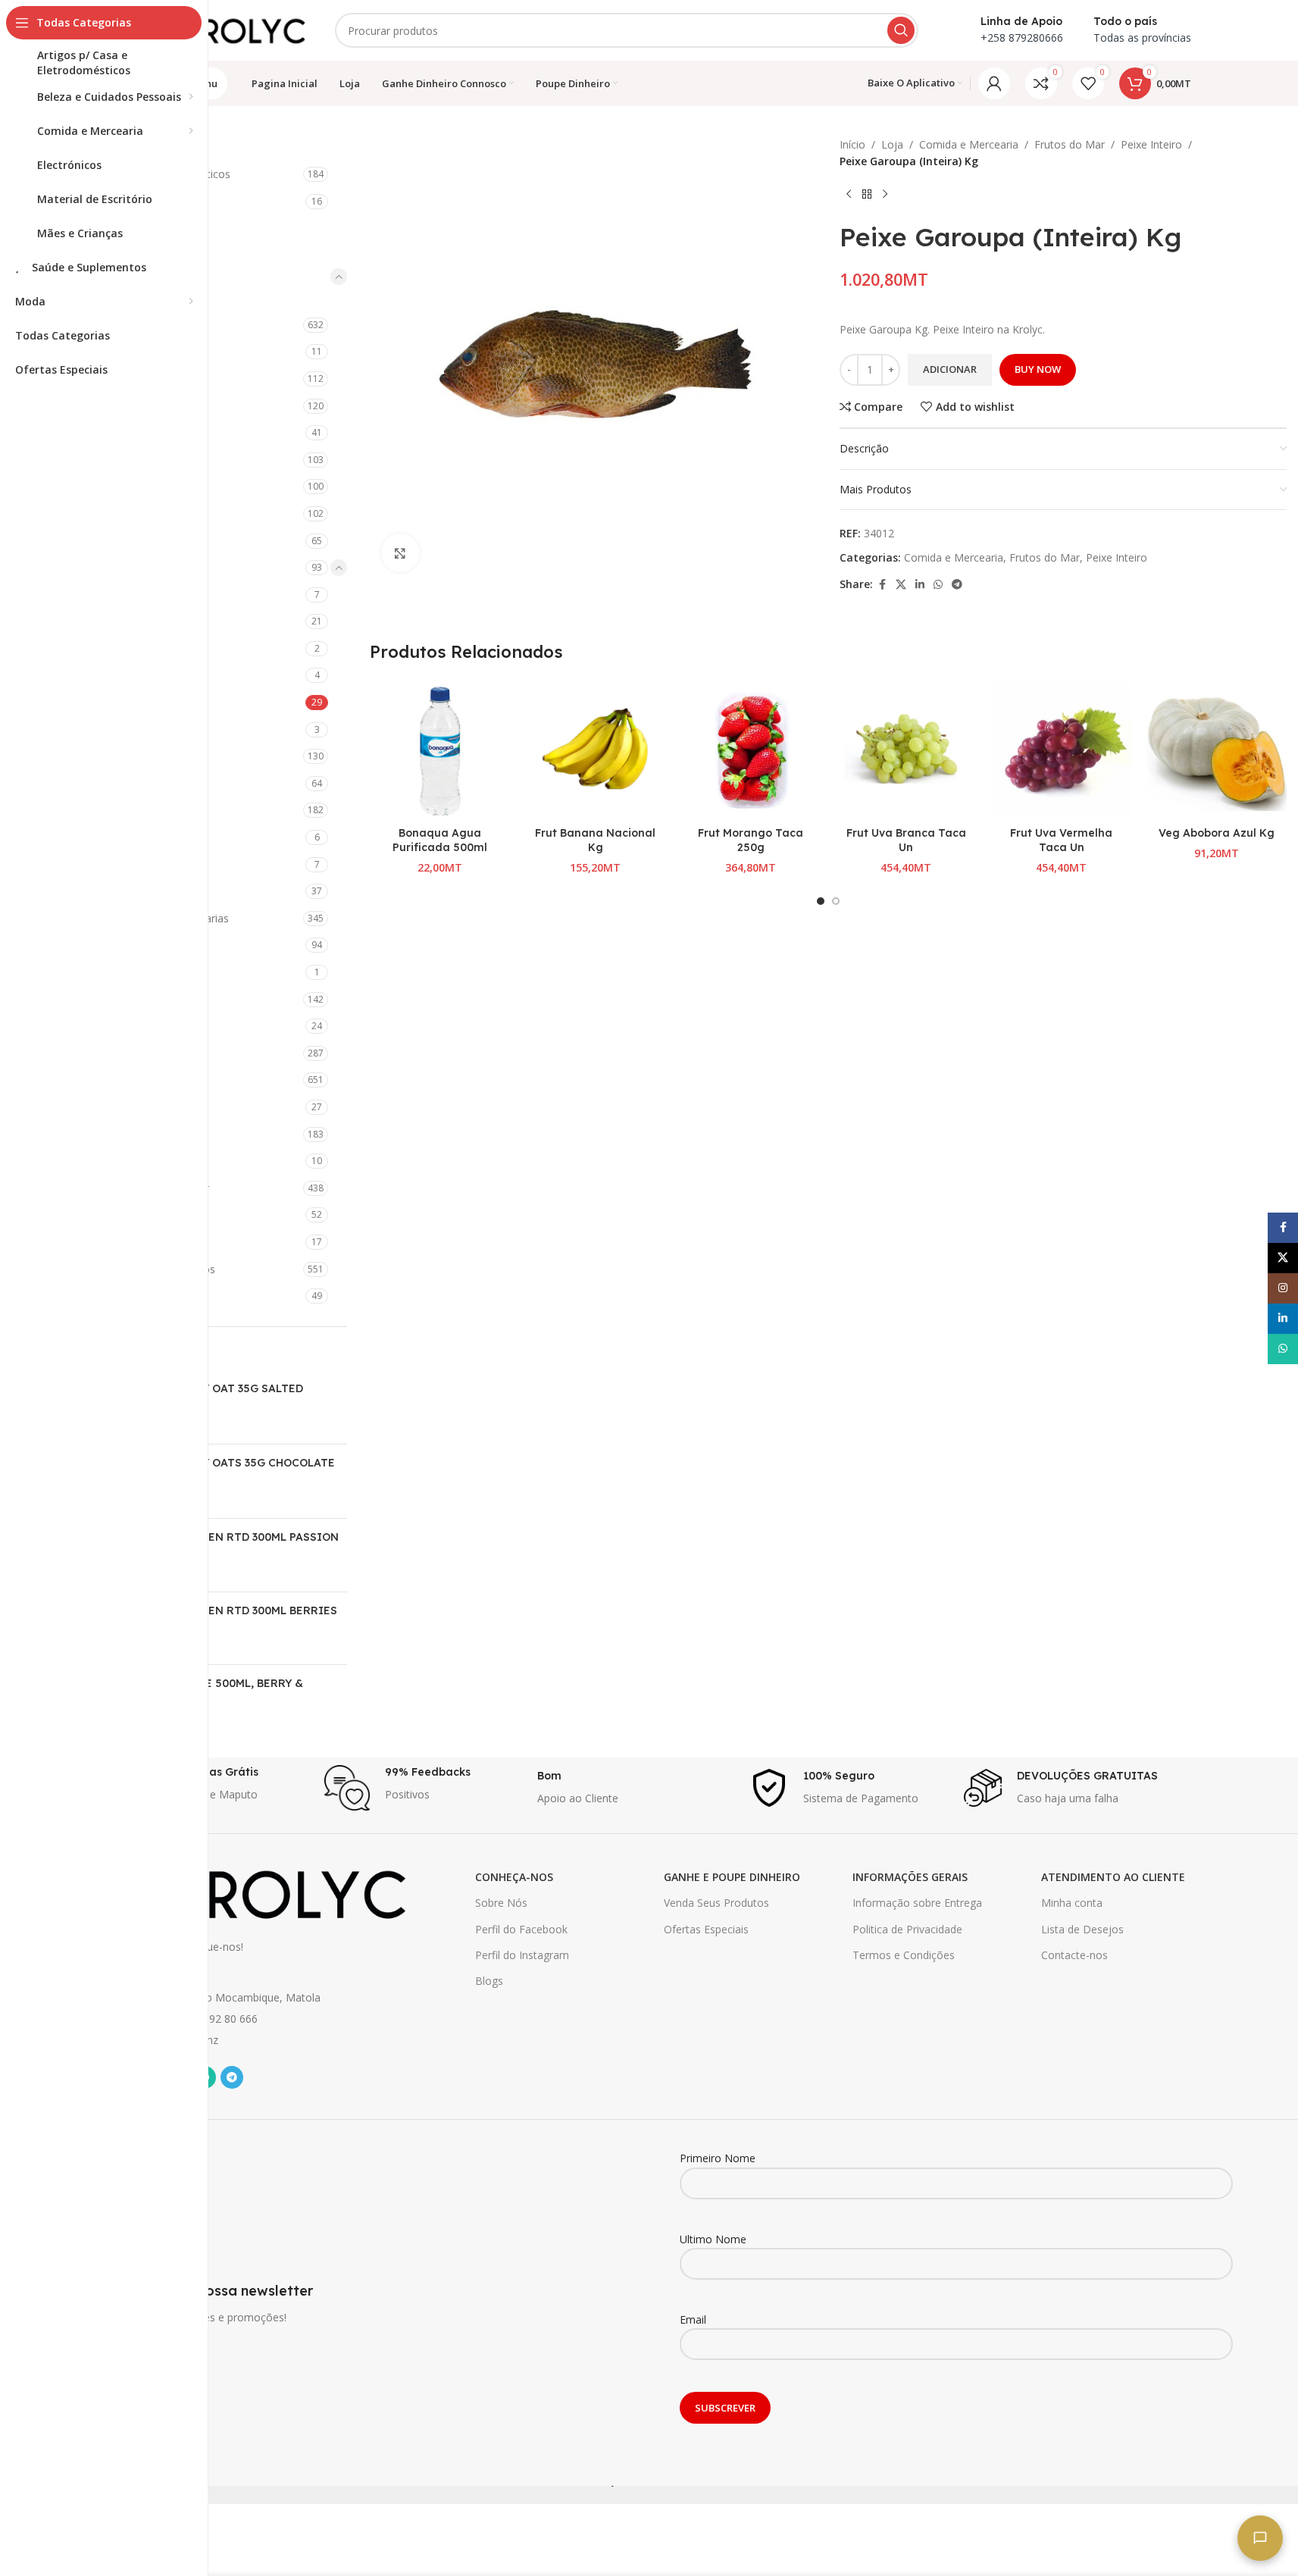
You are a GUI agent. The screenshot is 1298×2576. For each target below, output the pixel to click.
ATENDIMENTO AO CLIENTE (1113, 1877)
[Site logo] (229, 29)
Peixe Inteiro (1151, 144)
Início (852, 144)
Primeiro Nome (718, 2158)
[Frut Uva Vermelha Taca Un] (1061, 749)
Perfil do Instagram (522, 1955)
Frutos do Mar (1070, 144)
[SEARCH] (901, 30)
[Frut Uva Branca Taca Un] (906, 749)
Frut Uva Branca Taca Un (906, 840)
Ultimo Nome (713, 2239)
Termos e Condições (904, 1955)
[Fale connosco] (1260, 2538)
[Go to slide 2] (836, 901)
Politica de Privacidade (907, 1929)
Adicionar (950, 369)
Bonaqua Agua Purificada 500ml (440, 840)
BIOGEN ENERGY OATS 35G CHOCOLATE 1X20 (226, 1470)
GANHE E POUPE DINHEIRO (732, 1877)
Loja (892, 144)
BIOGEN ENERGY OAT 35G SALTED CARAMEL (210, 1396)
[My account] (994, 83)
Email (693, 2319)
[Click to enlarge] (400, 552)
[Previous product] (849, 195)
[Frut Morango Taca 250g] (751, 749)
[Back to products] (867, 195)
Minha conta (1072, 1903)
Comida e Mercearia (969, 144)
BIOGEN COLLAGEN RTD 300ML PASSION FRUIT (228, 1545)
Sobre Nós (501, 1903)
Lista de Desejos (1082, 1929)
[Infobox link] (210, 1788)
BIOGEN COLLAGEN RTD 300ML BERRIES (227, 1610)
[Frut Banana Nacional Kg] (595, 749)
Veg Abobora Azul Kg (1217, 833)
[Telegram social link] (957, 585)
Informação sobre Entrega (917, 1903)
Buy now (1038, 369)
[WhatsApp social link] (938, 585)
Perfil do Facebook (521, 1929)
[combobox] (627, 30)
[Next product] (885, 195)
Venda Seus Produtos (716, 1903)
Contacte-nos (1074, 1955)
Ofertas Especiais (706, 1929)
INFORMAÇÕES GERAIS (910, 1877)
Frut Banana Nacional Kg (595, 840)
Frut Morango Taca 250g (751, 840)
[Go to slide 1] (821, 901)
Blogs (489, 1981)
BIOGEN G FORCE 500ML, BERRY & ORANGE (210, 1691)
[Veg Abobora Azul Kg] (1217, 749)
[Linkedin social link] (920, 585)
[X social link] (901, 585)
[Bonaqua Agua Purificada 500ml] (440, 749)
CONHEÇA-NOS (514, 1877)
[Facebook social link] (882, 585)
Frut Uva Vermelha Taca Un (1061, 840)
